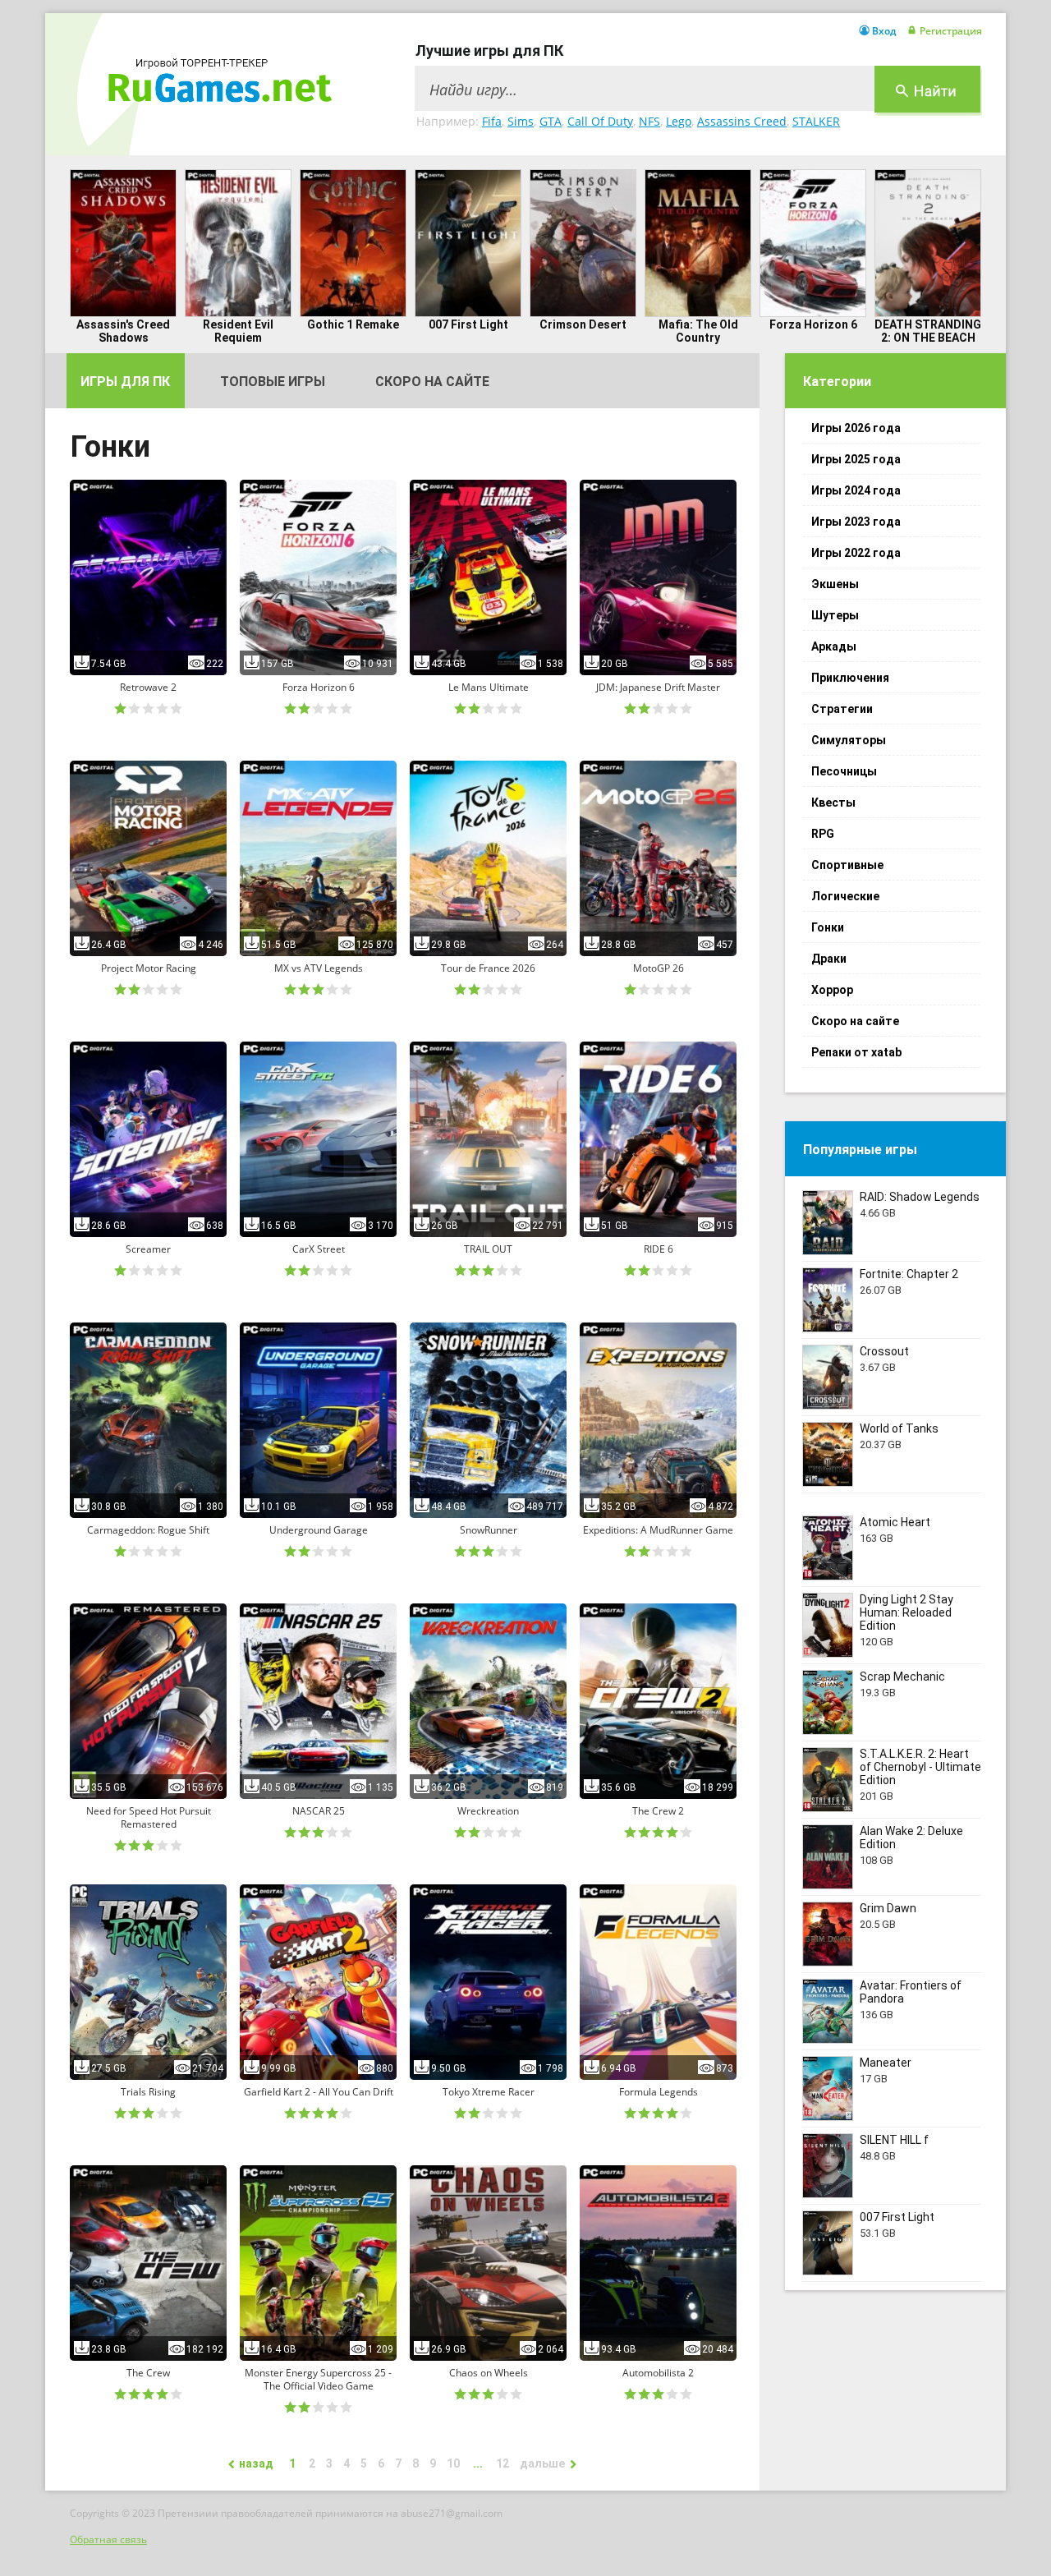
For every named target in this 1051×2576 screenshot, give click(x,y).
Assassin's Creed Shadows (123, 331)
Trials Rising (148, 2092)
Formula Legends (659, 2092)
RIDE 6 (659, 1249)
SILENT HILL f (894, 2140)
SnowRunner (489, 1530)
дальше (542, 2463)
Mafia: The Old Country (698, 331)
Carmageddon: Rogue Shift (148, 1530)
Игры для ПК (125, 382)
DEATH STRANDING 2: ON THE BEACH (928, 331)
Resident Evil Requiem (238, 331)
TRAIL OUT (488, 1249)
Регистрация (951, 31)
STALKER (816, 121)
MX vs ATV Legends (319, 968)
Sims (521, 121)
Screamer (148, 1249)
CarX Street (319, 1249)
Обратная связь (108, 2539)
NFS (649, 121)
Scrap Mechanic (902, 1677)
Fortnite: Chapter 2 (909, 1274)
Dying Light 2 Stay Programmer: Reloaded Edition (906, 1612)
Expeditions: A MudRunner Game (658, 1530)
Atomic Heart (895, 1522)
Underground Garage (319, 1530)
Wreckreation (488, 1811)
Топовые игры (273, 382)
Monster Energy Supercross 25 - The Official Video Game (318, 2380)
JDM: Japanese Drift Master (658, 688)
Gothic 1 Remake (353, 324)
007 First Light (468, 324)
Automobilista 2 (658, 2373)
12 (503, 2463)
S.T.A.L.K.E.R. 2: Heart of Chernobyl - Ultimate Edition (920, 1767)
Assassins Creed (742, 121)
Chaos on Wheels (489, 2373)
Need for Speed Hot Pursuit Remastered (149, 1818)
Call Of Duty (600, 121)
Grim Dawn (888, 1908)
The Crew (148, 2373)
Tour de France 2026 (488, 968)
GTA (551, 121)
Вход (884, 31)
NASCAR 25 (319, 1811)
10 (453, 2463)
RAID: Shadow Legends (920, 1197)
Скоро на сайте (432, 382)
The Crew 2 (658, 1811)
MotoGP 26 (659, 968)
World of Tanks (899, 1428)
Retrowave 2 (148, 688)
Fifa (492, 121)
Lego (679, 121)
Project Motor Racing (149, 968)
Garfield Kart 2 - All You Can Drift (319, 2092)
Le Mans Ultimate (489, 688)
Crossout (884, 1351)
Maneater (886, 2063)
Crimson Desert (583, 324)
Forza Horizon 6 (813, 324)
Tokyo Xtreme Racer (489, 2092)
